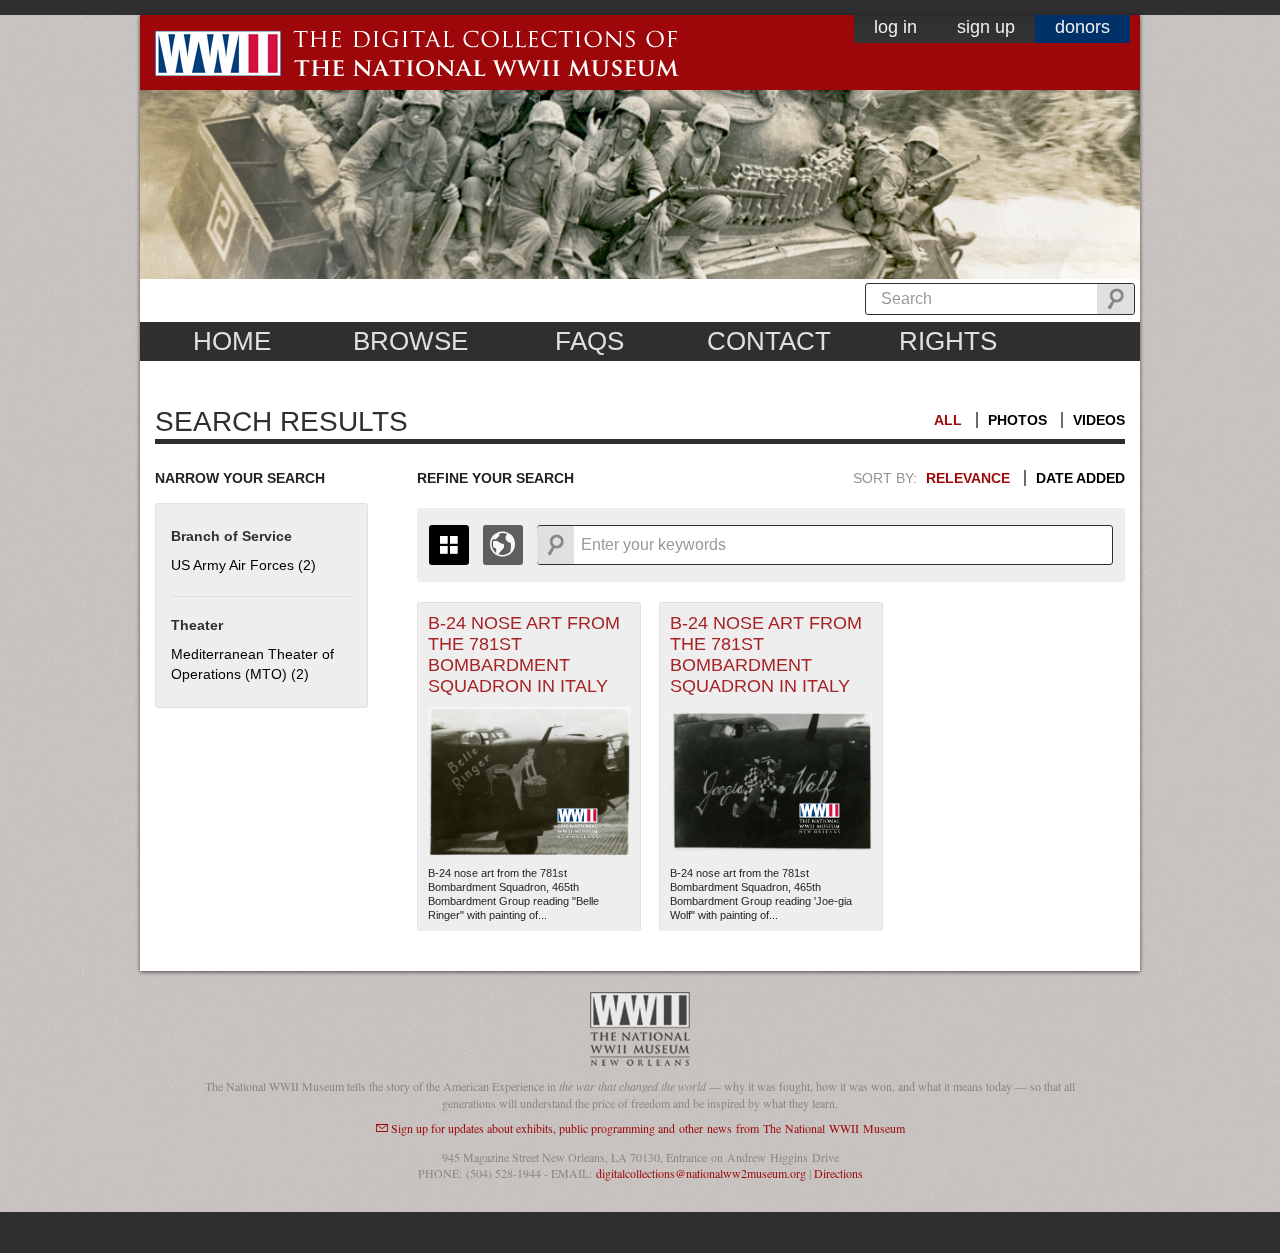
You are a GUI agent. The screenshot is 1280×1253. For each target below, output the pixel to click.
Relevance (968, 478)
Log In (895, 27)
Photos (1017, 420)
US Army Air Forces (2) (243, 565)
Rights (948, 341)
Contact (769, 341)
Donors (1082, 27)
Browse (410, 341)
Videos (1099, 420)
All (948, 420)
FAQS (589, 341)
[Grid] (449, 545)
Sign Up (986, 27)
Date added (1080, 478)
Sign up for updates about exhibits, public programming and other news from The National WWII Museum (648, 1128)
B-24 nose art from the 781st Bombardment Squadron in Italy (524, 654)
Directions (838, 1173)
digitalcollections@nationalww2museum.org (701, 1173)
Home (232, 341)
